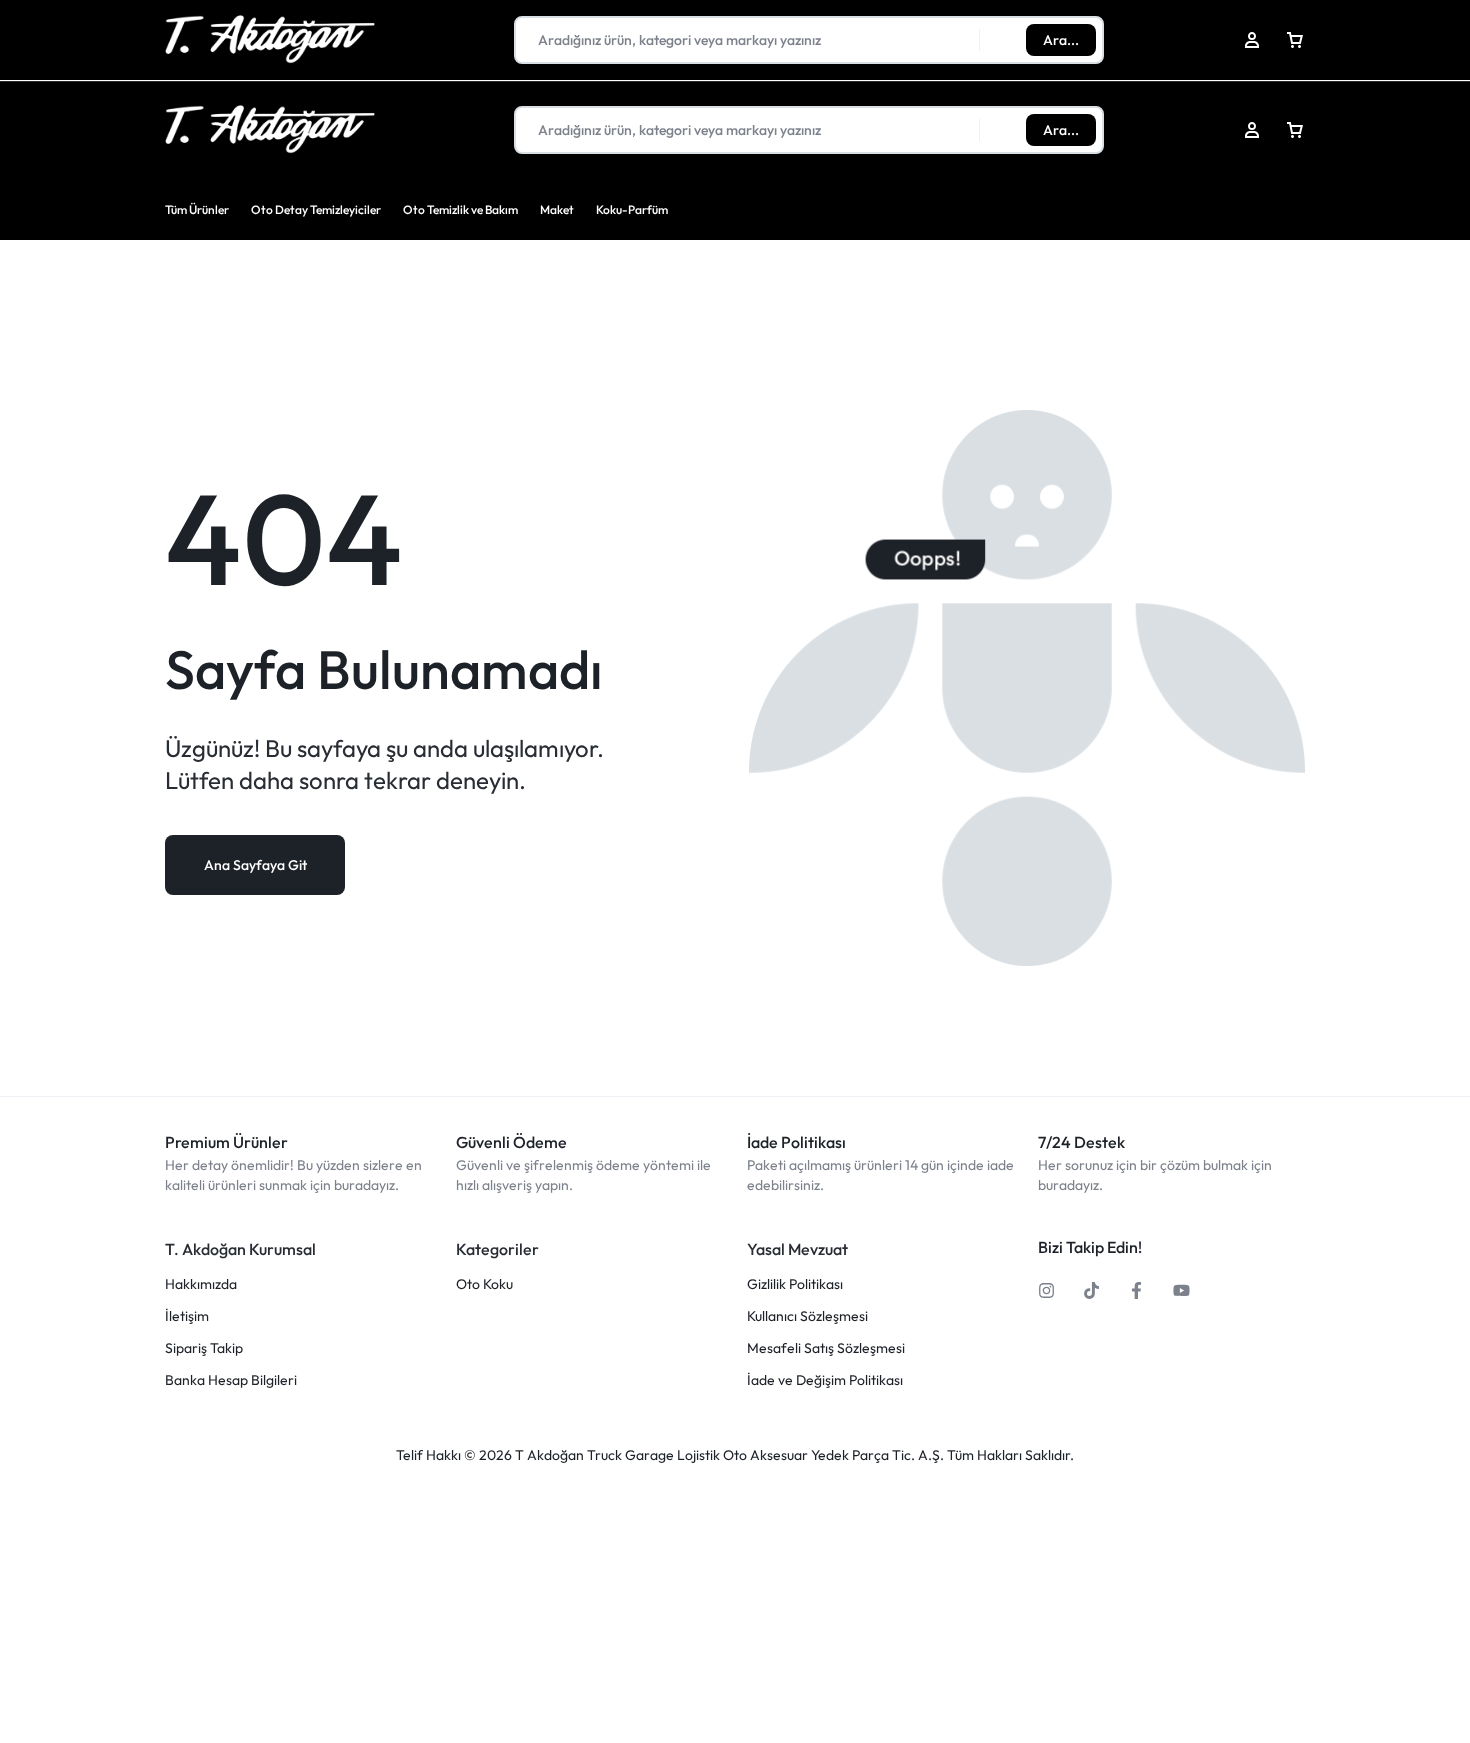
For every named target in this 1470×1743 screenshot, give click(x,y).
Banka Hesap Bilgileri (231, 1380)
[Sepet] (1295, 130)
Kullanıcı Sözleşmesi (807, 1316)
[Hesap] (1252, 130)
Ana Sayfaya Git (255, 865)
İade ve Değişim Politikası (825, 1380)
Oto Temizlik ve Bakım (460, 209)
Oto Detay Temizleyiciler (316, 209)
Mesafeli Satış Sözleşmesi (826, 1348)
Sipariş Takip (204, 1348)
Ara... (1061, 130)
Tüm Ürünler (197, 209)
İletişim (187, 1316)
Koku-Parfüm (632, 209)
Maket (557, 209)
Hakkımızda (201, 1284)
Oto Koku (484, 1284)
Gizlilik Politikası (795, 1284)
